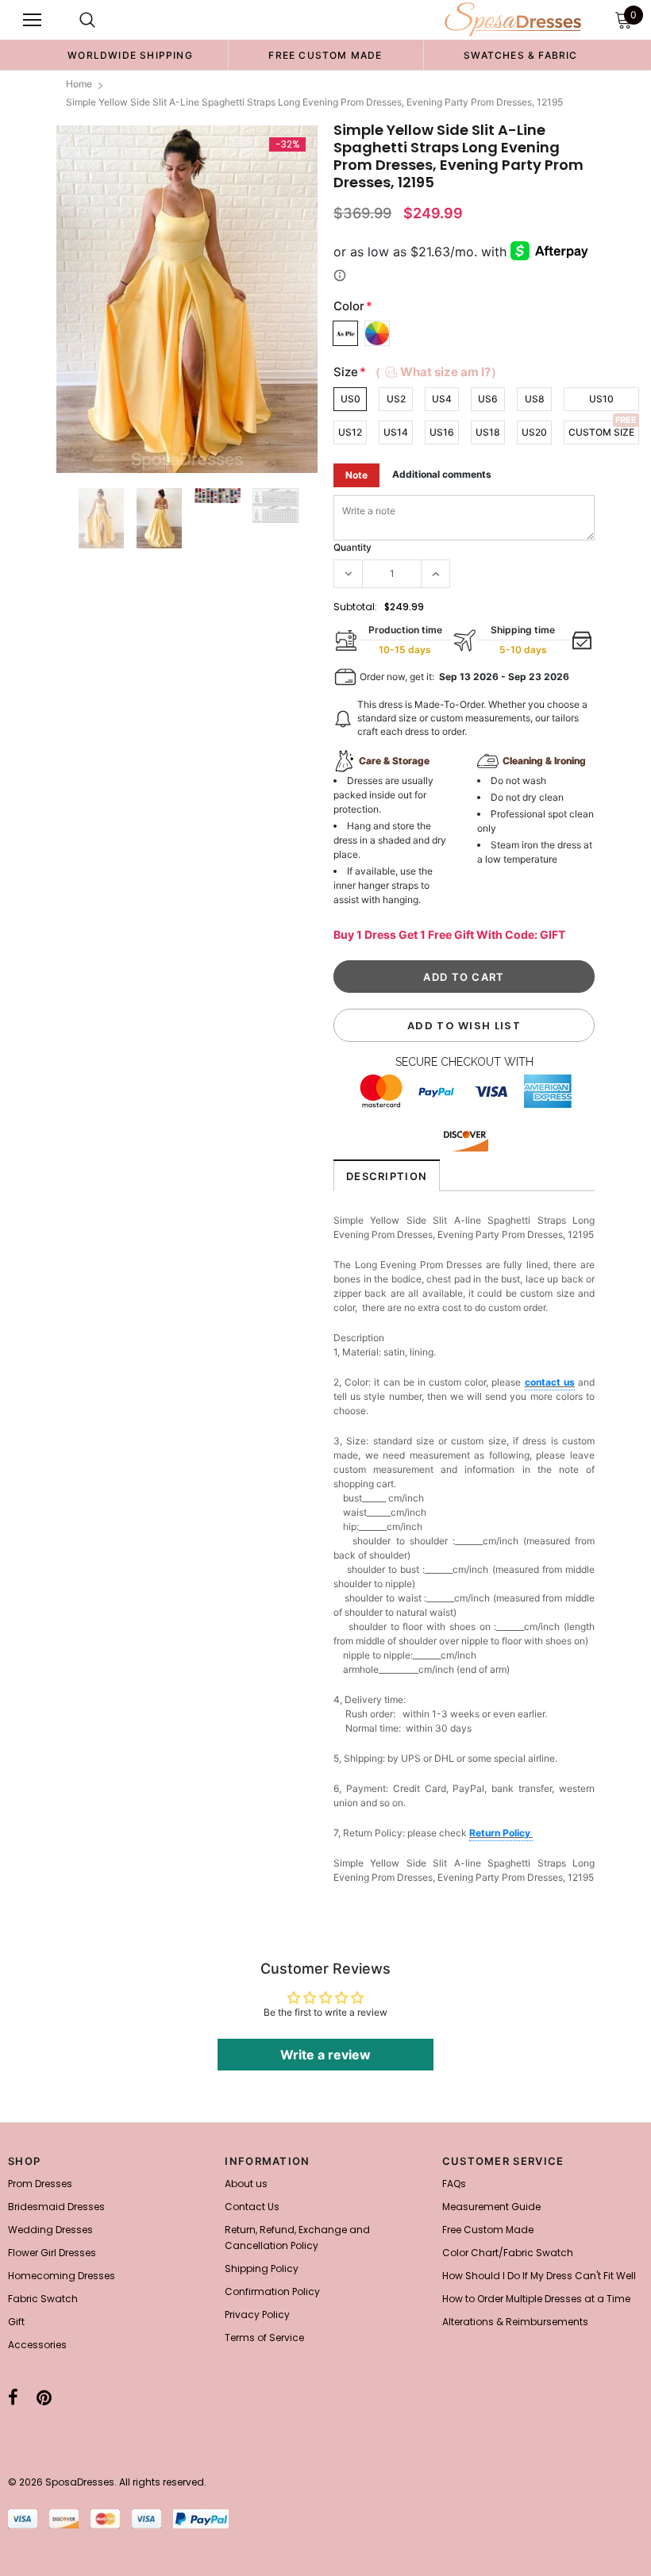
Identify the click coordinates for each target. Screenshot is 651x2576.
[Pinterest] (44, 2397)
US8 (535, 399)
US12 (350, 432)
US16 (442, 432)
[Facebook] (13, 2397)
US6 (488, 399)
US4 (442, 399)
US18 (488, 432)
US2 (396, 399)
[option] (130, 55)
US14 (396, 432)
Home (79, 84)
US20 (534, 432)
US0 (351, 399)
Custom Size (601, 432)
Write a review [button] (325, 2055)
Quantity (352, 547)
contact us (550, 1382)
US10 (601, 399)
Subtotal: (355, 607)
